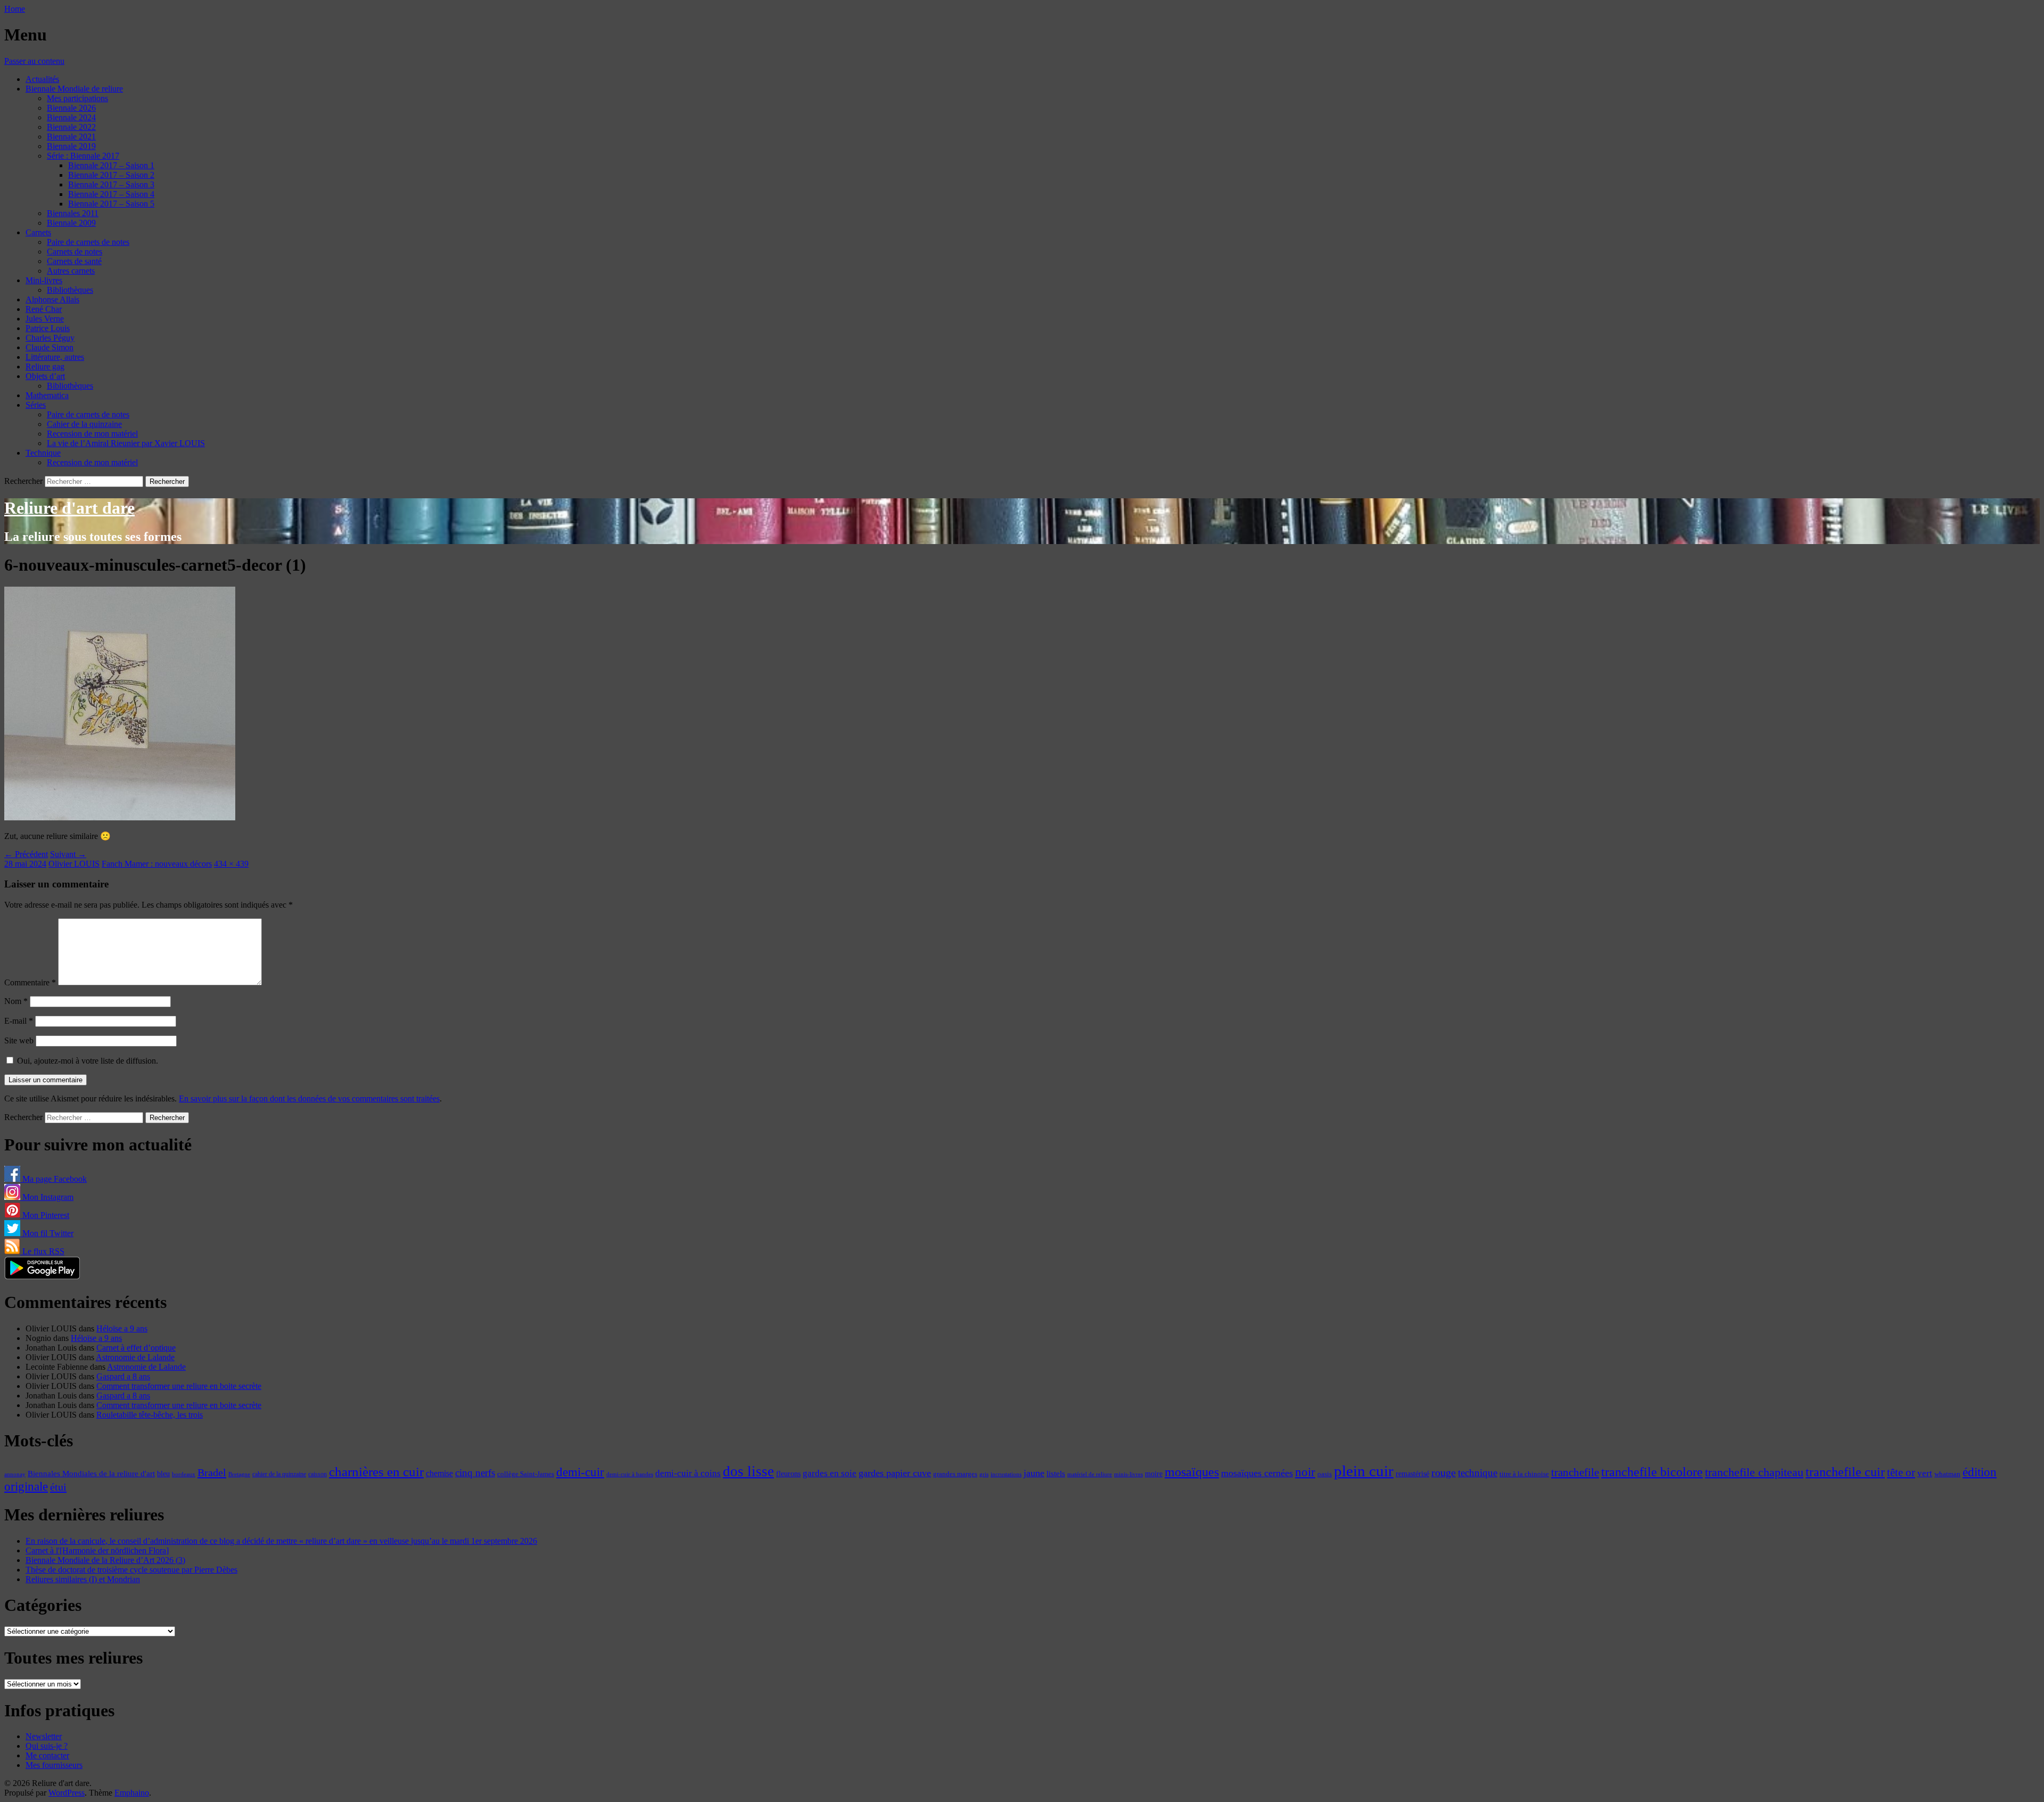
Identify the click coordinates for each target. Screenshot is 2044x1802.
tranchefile (1575, 1472)
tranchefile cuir (1845, 1472)
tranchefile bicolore (1652, 1472)
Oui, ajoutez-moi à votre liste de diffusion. (86, 1061)
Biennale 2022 (71, 127)
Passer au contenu (34, 61)
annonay (15, 1474)
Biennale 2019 (71, 146)
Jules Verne (45, 319)
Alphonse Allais (52, 299)
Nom (16, 1001)
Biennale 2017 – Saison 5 (111, 204)
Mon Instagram (47, 1197)
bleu (163, 1474)
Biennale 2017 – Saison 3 (111, 184)
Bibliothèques (70, 290)
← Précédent (26, 854)
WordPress (67, 1793)
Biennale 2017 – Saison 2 (111, 175)
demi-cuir (580, 1472)
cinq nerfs (475, 1473)
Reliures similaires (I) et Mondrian (83, 1579)
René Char (44, 309)
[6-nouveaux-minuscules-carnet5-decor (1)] (120, 817)
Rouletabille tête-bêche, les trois (150, 1415)
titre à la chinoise (1524, 1474)
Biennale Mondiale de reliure (74, 89)
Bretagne (239, 1474)
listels (1056, 1474)
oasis (1325, 1474)
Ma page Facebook (53, 1179)
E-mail (19, 1021)
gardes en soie (830, 1473)
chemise (439, 1473)
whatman (1947, 1474)
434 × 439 (231, 864)
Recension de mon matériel (92, 434)
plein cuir (1364, 1471)
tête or (1901, 1472)
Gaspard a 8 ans (123, 1376)
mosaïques (1192, 1472)
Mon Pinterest (45, 1215)
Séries (36, 405)
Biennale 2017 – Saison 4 (111, 194)
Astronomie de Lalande (135, 1357)
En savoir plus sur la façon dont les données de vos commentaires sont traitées (309, 1099)
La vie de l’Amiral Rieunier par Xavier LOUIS (126, 443)
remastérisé (1412, 1474)
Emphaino (132, 1793)
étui (58, 1487)
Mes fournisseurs (54, 1765)
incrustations (1006, 1474)
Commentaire (30, 982)
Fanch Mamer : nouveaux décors (157, 864)
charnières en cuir (376, 1472)
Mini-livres (44, 280)
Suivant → (68, 854)
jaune (1034, 1473)
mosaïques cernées (1257, 1473)
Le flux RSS (42, 1251)
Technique (43, 453)
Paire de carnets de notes (88, 242)
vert (1925, 1473)
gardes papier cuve (895, 1473)
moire (1154, 1474)
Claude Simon (50, 347)
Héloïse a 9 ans (122, 1328)
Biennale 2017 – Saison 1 (111, 165)
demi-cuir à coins (688, 1473)
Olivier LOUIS (74, 864)
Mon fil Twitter (47, 1233)
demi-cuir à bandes (630, 1474)
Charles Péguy (50, 338)
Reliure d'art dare (69, 508)
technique (1478, 1473)
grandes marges (955, 1474)
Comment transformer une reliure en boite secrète (179, 1386)
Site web (19, 1040)
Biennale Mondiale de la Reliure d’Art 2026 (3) (105, 1560)
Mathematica (47, 395)
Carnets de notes (75, 252)
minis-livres (1128, 1474)
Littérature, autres (55, 357)
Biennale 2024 (71, 117)
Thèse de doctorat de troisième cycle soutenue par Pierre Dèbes (131, 1570)
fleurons (788, 1474)
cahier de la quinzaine (279, 1474)
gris (984, 1474)
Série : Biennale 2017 (83, 156)
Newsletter (44, 1736)
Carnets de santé (74, 261)
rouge (1444, 1472)
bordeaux (184, 1474)
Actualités (42, 79)
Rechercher (23, 481)
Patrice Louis (48, 328)
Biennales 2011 (73, 213)
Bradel (212, 1472)
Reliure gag (45, 367)
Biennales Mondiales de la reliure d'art (91, 1473)
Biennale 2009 (71, 223)
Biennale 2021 (71, 137)
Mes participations (77, 98)
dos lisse (748, 1471)
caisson (318, 1474)
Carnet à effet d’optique (136, 1348)
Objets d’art (45, 376)
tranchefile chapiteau (1754, 1472)
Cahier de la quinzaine (84, 424)
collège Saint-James (526, 1474)
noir (1305, 1472)
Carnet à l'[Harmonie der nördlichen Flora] (97, 1550)
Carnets (38, 232)
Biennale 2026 (71, 108)
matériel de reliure (1090, 1474)
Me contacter (47, 1755)
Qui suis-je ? (47, 1746)
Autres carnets (71, 271)
